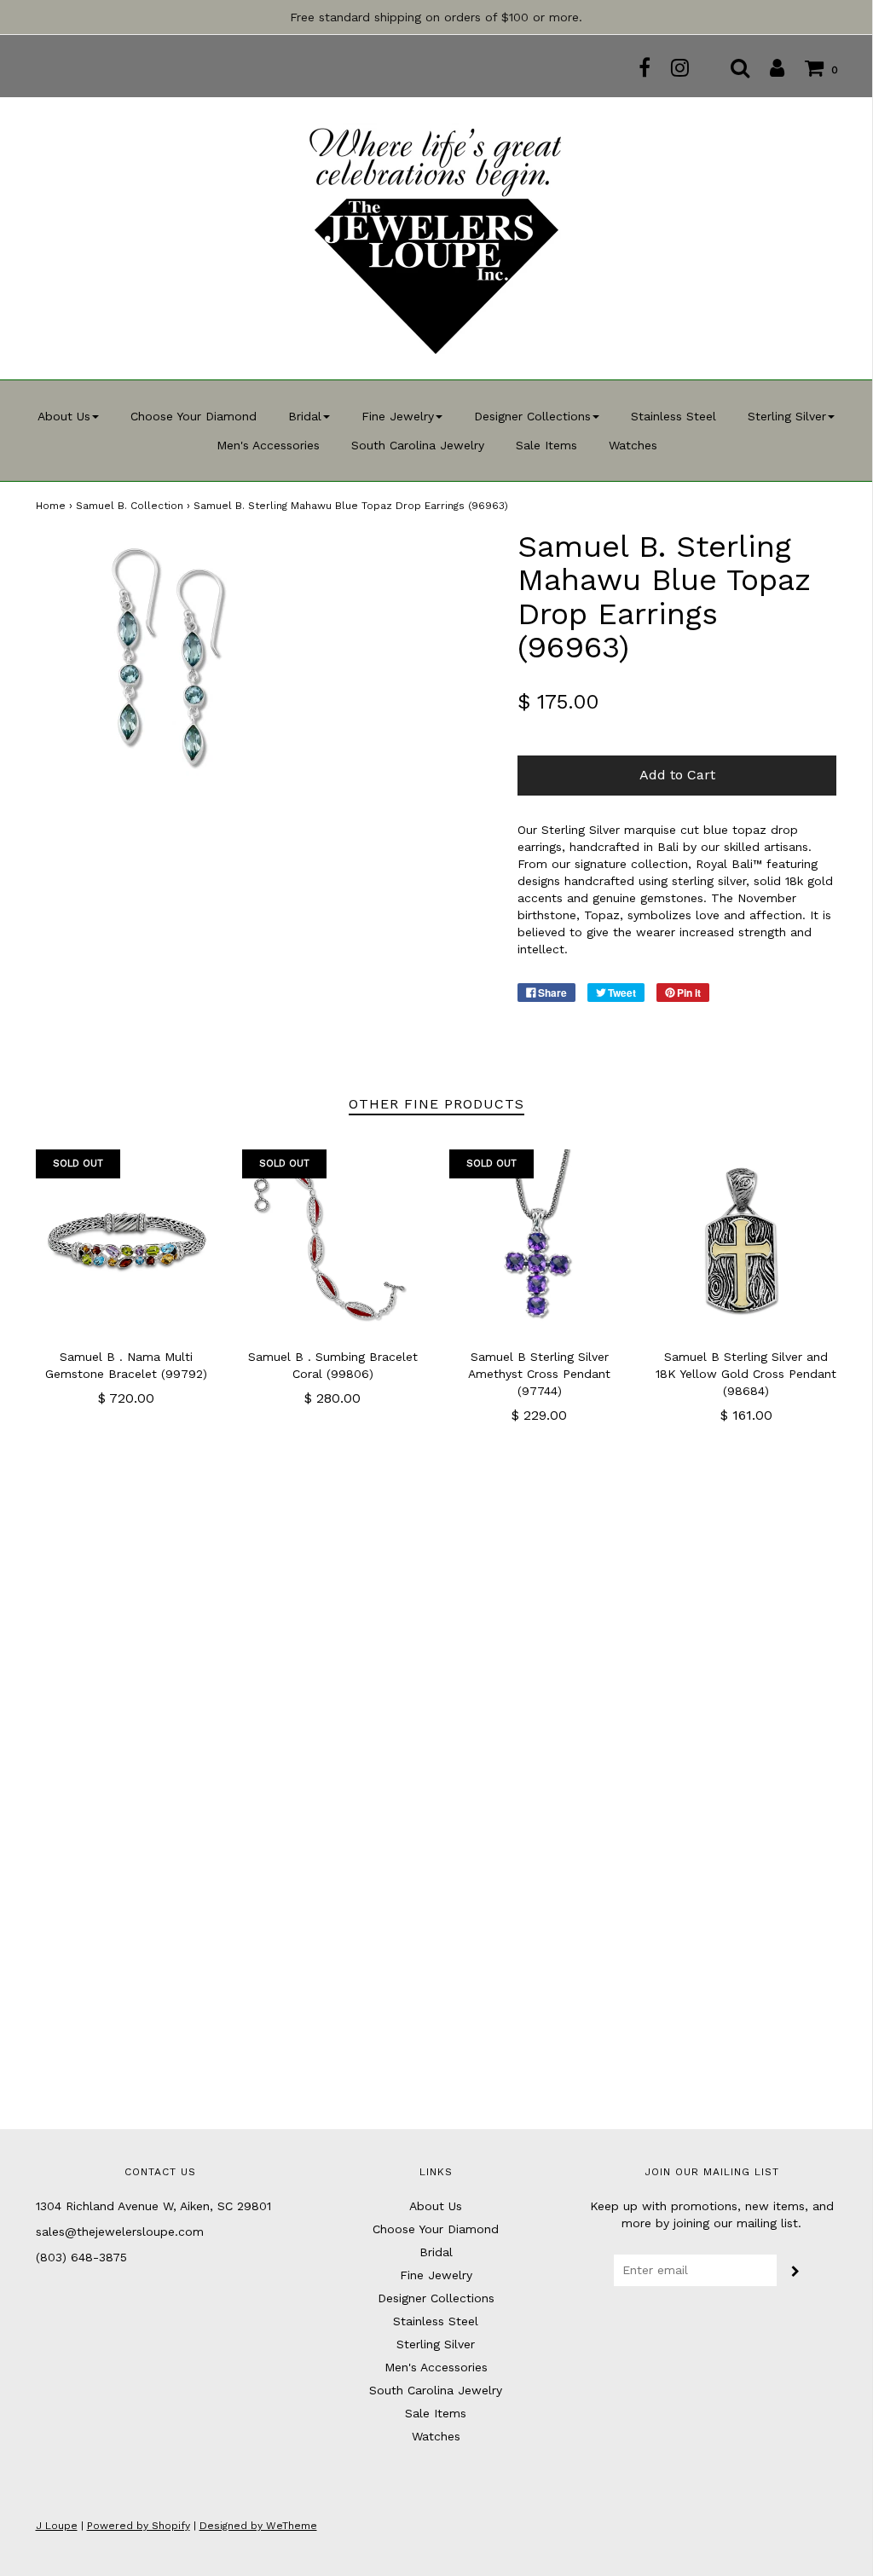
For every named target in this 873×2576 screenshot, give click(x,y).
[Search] (731, 67)
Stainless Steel (674, 416)
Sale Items (546, 445)
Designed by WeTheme (258, 2526)
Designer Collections (436, 2298)
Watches (633, 445)
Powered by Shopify (139, 2526)
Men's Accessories (268, 445)
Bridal (436, 2252)
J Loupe (57, 2526)
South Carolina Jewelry (418, 445)
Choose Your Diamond (194, 416)
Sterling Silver (436, 2344)
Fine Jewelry (436, 2275)
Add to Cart (677, 775)
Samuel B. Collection (130, 506)
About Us (436, 2206)
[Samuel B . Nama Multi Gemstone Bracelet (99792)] (127, 1240)
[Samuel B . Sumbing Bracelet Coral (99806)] (333, 1240)
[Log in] (769, 67)
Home (51, 506)
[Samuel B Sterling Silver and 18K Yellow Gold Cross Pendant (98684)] (746, 1240)
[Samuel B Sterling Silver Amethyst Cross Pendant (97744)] (540, 1240)
